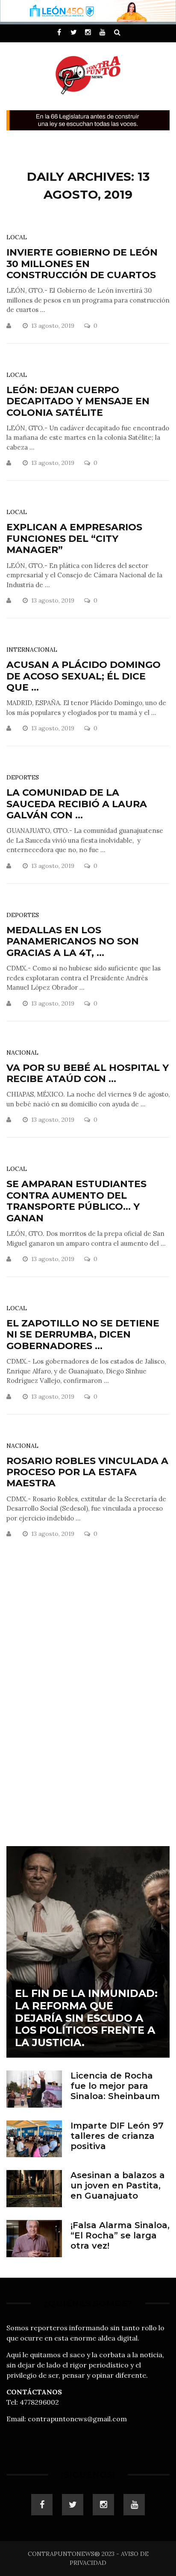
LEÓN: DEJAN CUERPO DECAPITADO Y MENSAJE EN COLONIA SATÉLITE (78, 401)
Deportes (23, 777)
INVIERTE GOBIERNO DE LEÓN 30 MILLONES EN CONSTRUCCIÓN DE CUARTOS (82, 264)
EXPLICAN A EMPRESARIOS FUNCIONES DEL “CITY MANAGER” (74, 538)
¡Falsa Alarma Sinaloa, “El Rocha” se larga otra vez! (120, 2235)
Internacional (32, 650)
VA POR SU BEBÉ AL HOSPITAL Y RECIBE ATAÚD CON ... (88, 1073)
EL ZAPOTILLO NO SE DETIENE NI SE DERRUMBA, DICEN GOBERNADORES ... (83, 1335)
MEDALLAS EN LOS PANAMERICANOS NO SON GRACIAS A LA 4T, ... (73, 941)
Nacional (22, 1053)
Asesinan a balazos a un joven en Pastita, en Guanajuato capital (118, 2191)
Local (17, 237)
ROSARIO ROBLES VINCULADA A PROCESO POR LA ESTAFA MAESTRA (87, 1472)
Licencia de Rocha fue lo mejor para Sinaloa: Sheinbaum (115, 2086)
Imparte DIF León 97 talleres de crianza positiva (117, 2136)
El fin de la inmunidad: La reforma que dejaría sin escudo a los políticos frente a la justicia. (86, 2018)
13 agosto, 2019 (54, 326)
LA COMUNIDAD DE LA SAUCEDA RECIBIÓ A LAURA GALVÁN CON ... (77, 804)
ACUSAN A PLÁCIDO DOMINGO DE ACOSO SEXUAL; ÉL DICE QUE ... (84, 676)
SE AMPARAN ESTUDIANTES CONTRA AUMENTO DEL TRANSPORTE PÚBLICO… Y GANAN (76, 1201)
